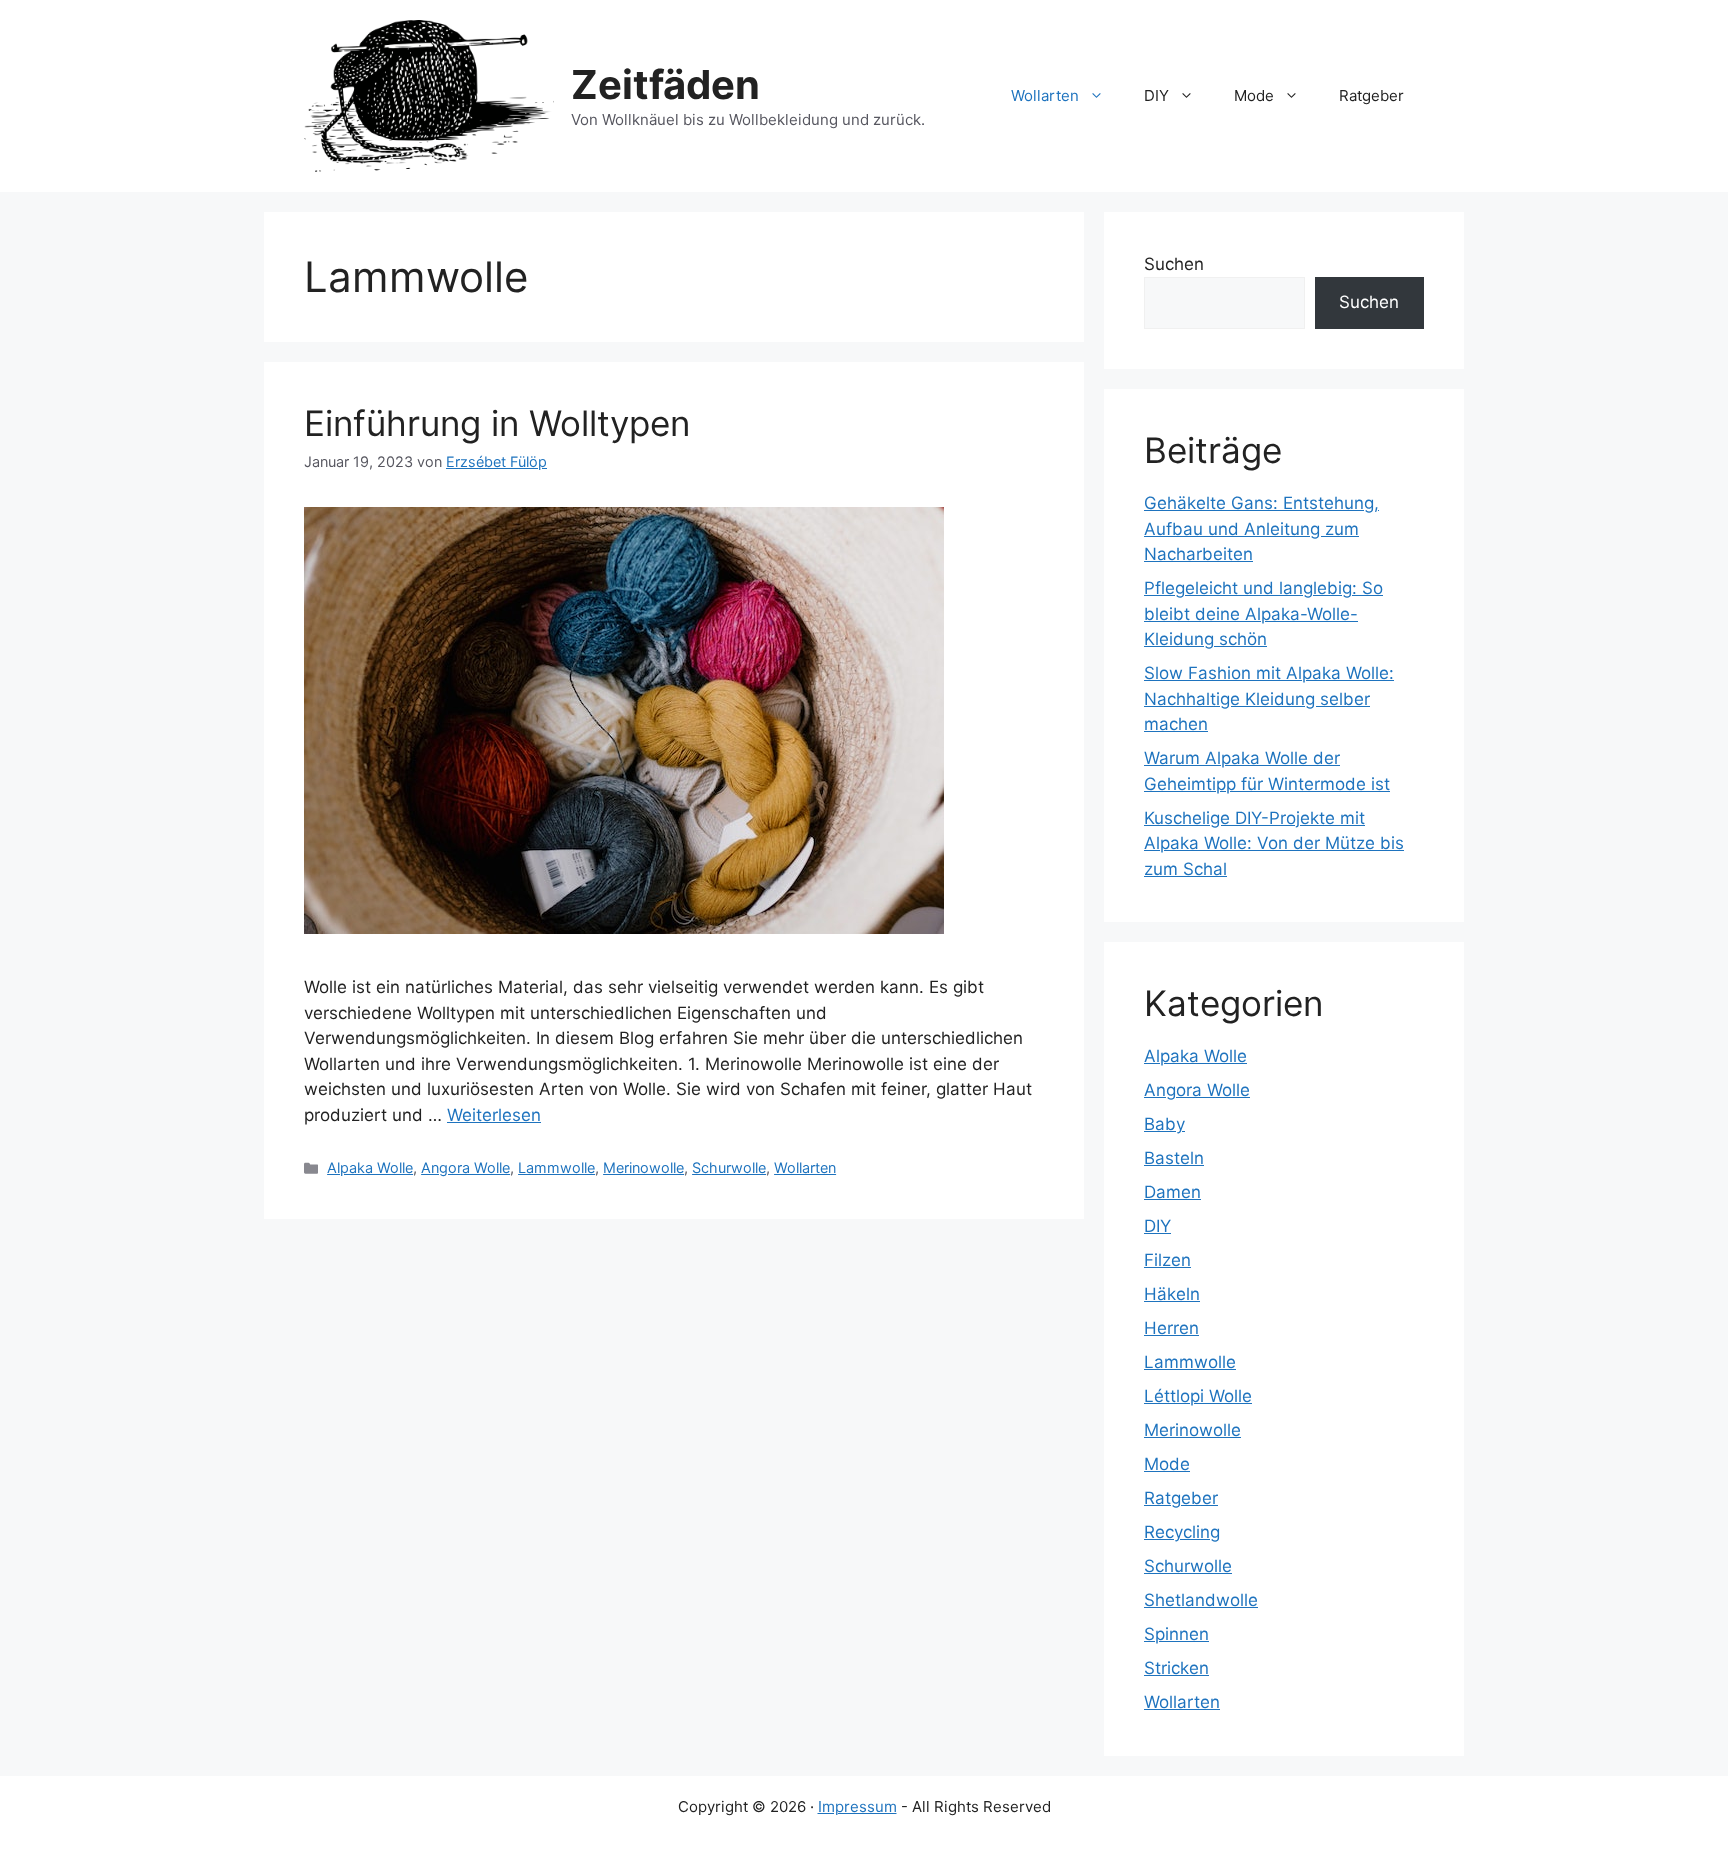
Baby (1164, 1124)
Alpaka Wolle (370, 1167)
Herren (1171, 1328)
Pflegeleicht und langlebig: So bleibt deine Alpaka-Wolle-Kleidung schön (1263, 613)
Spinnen (1176, 1634)
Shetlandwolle (1201, 1600)
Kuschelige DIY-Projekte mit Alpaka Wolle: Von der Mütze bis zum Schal (1274, 843)
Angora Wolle (465, 1167)
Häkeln (1172, 1294)
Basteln (1174, 1158)
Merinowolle (643, 1167)
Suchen (1174, 264)
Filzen (1167, 1260)
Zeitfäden (665, 84)
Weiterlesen (494, 1115)
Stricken (1176, 1668)
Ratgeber (1371, 95)
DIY (1156, 95)
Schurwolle (729, 1167)
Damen (1172, 1192)
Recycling (1182, 1532)
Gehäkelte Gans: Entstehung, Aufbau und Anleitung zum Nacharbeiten (1261, 528)
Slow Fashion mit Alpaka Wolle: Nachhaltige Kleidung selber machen (1269, 698)
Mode (1254, 95)
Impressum (857, 1806)
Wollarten (1045, 95)
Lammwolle (556, 1167)
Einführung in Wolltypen (497, 423)
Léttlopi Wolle (1198, 1396)
